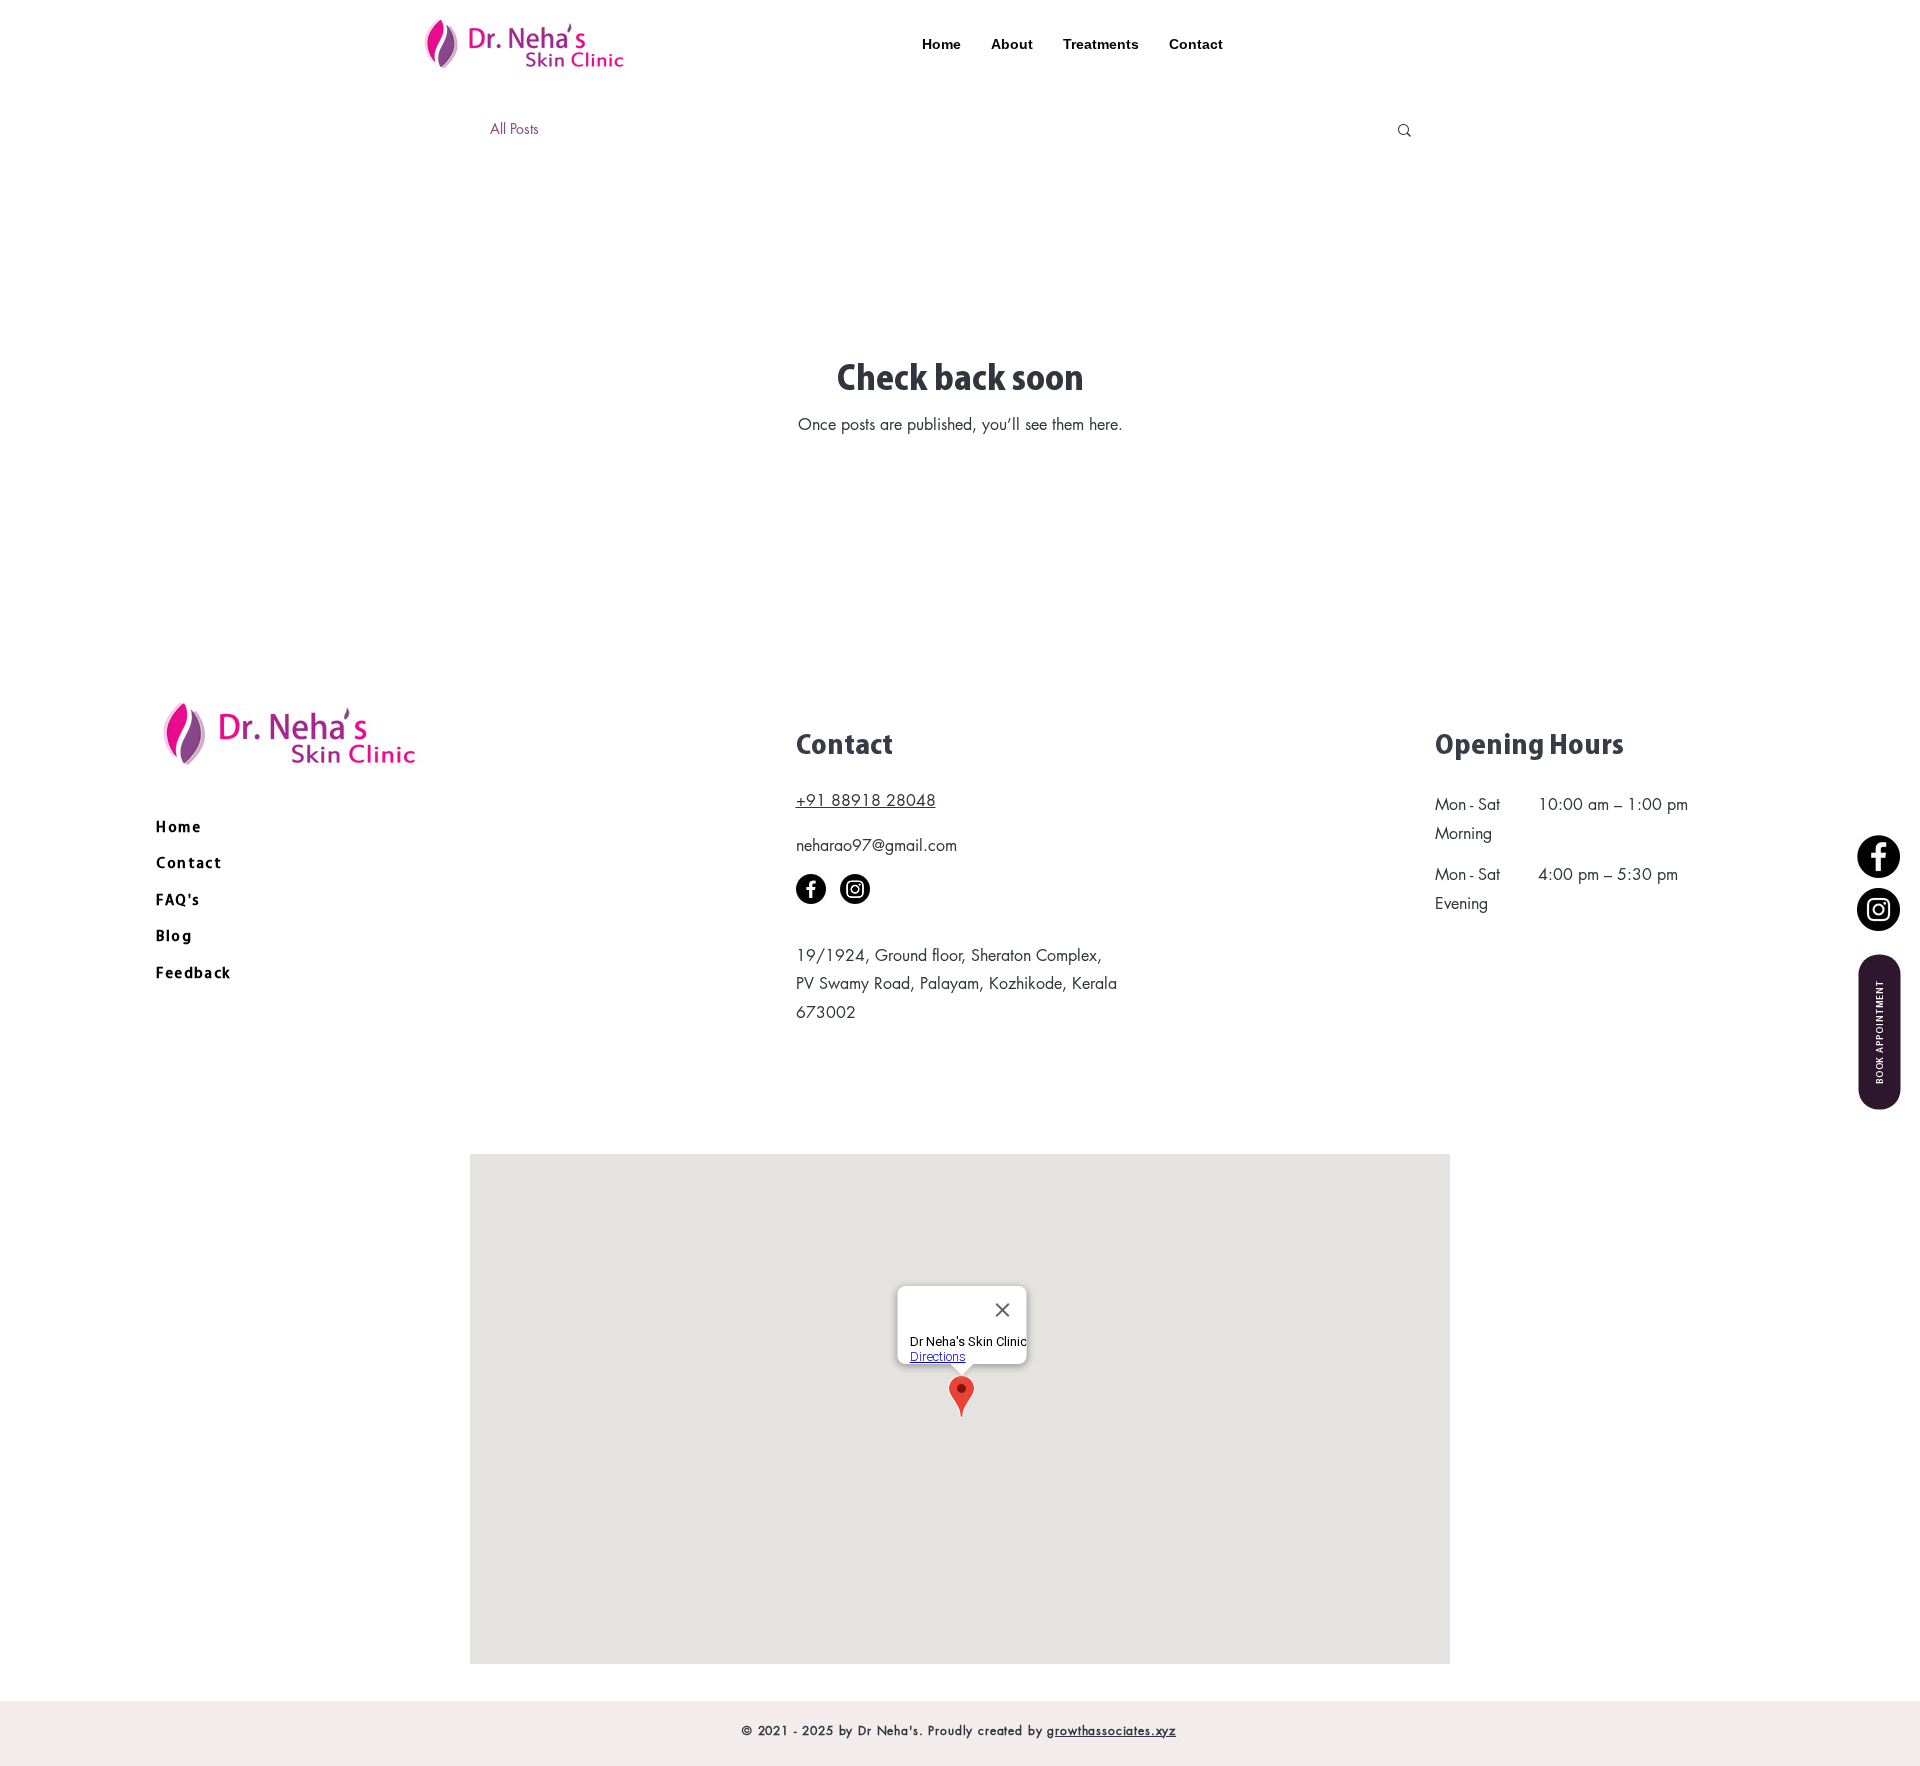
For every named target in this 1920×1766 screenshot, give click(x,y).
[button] (1404, 131)
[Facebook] (1878, 856)
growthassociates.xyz (1111, 1730)
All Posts (514, 128)
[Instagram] (1878, 909)
